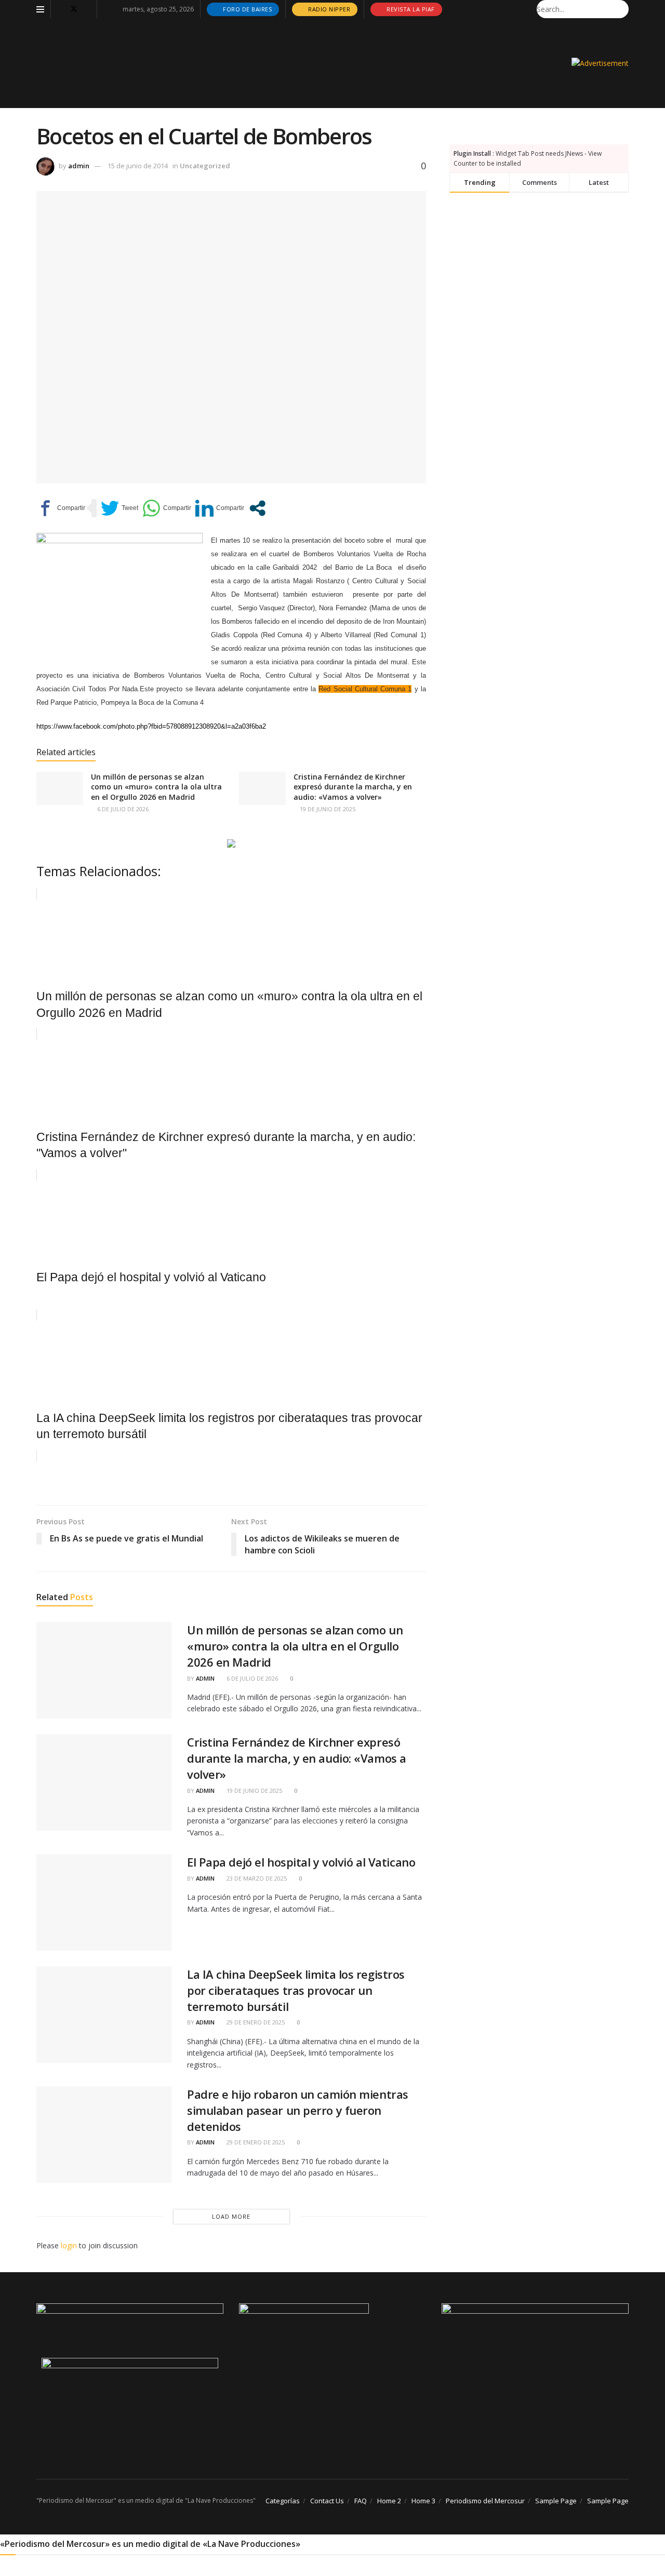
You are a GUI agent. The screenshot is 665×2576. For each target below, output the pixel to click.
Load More (231, 2216)
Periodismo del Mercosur (485, 2501)
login (69, 2245)
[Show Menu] (40, 9)
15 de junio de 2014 (138, 166)
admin (79, 166)
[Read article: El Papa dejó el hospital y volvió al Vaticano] (104, 1902)
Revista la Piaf (410, 9)
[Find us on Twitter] (74, 9)
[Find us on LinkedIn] (88, 9)
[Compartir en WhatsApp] (167, 508)
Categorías (283, 2501)
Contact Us (327, 2501)
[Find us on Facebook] (60, 9)
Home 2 (389, 2501)
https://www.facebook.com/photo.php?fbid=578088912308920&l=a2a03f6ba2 (151, 726)
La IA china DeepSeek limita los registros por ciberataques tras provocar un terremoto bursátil (296, 1990)
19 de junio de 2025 (327, 809)
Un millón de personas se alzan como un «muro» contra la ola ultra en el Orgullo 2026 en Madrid (156, 787)
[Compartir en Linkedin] (220, 508)
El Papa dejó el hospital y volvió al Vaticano (301, 1862)
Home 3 (423, 2501)
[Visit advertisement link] (600, 63)
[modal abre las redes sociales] (257, 508)
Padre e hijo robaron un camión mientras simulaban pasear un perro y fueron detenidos (298, 2110)
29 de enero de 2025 (255, 2022)
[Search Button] (623, 9)
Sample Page (556, 2501)
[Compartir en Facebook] (61, 508)
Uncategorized (205, 166)
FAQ (361, 2501)
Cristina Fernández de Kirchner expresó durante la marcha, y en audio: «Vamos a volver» (353, 787)
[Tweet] (119, 508)
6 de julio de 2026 (122, 809)
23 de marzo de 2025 (256, 1878)
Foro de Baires (247, 9)
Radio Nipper (329, 9)
